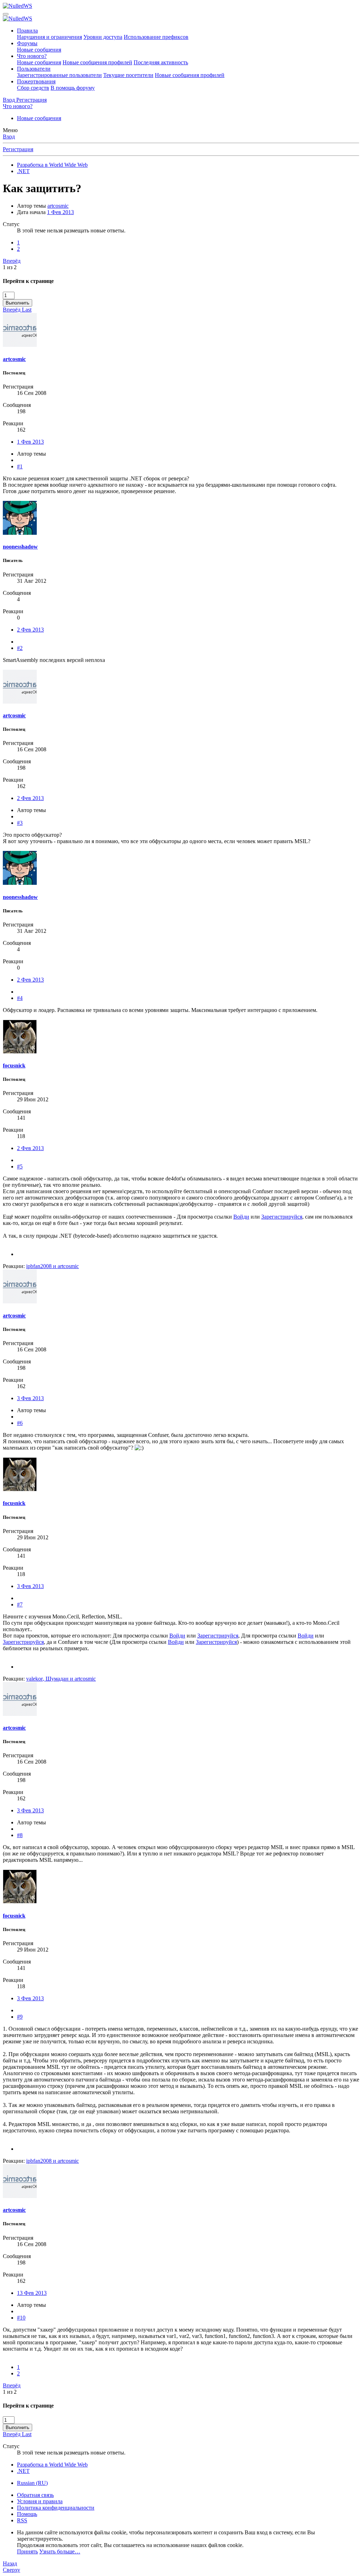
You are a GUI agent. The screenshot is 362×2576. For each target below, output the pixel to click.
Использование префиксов (156, 37)
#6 (20, 1423)
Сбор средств (33, 88)
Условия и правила (40, 2501)
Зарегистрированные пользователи (59, 75)
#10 (21, 2318)
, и (61, 1679)
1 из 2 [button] (10, 267)
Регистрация (18, 149)
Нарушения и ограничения (49, 37)
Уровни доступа (103, 37)
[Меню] (6, 14)
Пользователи (34, 69)
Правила (27, 31)
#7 (20, 1604)
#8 (20, 1835)
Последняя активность (161, 62)
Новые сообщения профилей (97, 62)
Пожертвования (36, 81)
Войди (241, 1217)
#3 (20, 823)
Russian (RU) (32, 2483)
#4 (20, 998)
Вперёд (12, 261)
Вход (9, 137)
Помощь (27, 2514)
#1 (20, 466)
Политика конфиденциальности (56, 2508)
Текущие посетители (128, 75)
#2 (20, 648)
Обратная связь (35, 2495)
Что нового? (32, 56)
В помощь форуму (73, 88)
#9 (20, 2017)
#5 (20, 1166)
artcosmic (58, 206)
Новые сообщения (39, 50)
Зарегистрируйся (282, 1217)
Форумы (27, 43)
